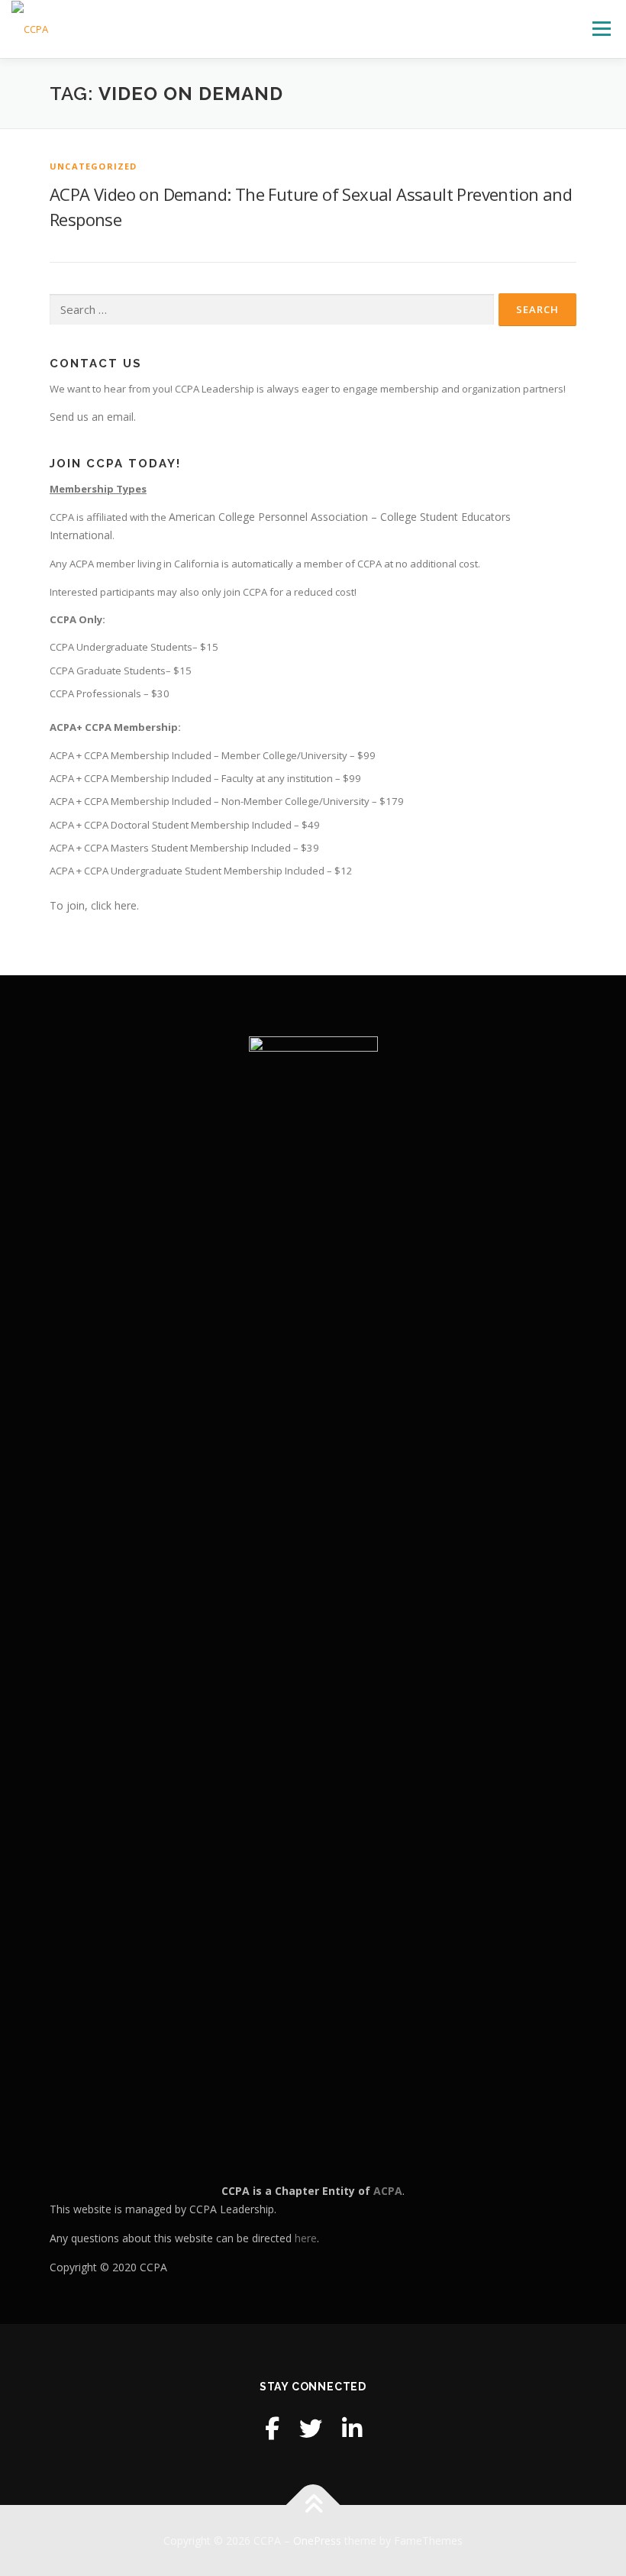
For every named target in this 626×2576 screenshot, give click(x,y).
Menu (601, 28)
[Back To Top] (313, 2505)
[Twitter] (311, 2428)
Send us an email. (93, 417)
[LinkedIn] (352, 2428)
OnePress (317, 2540)
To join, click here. (94, 905)
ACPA (388, 2191)
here (306, 2238)
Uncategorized (94, 166)
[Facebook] (272, 2428)
